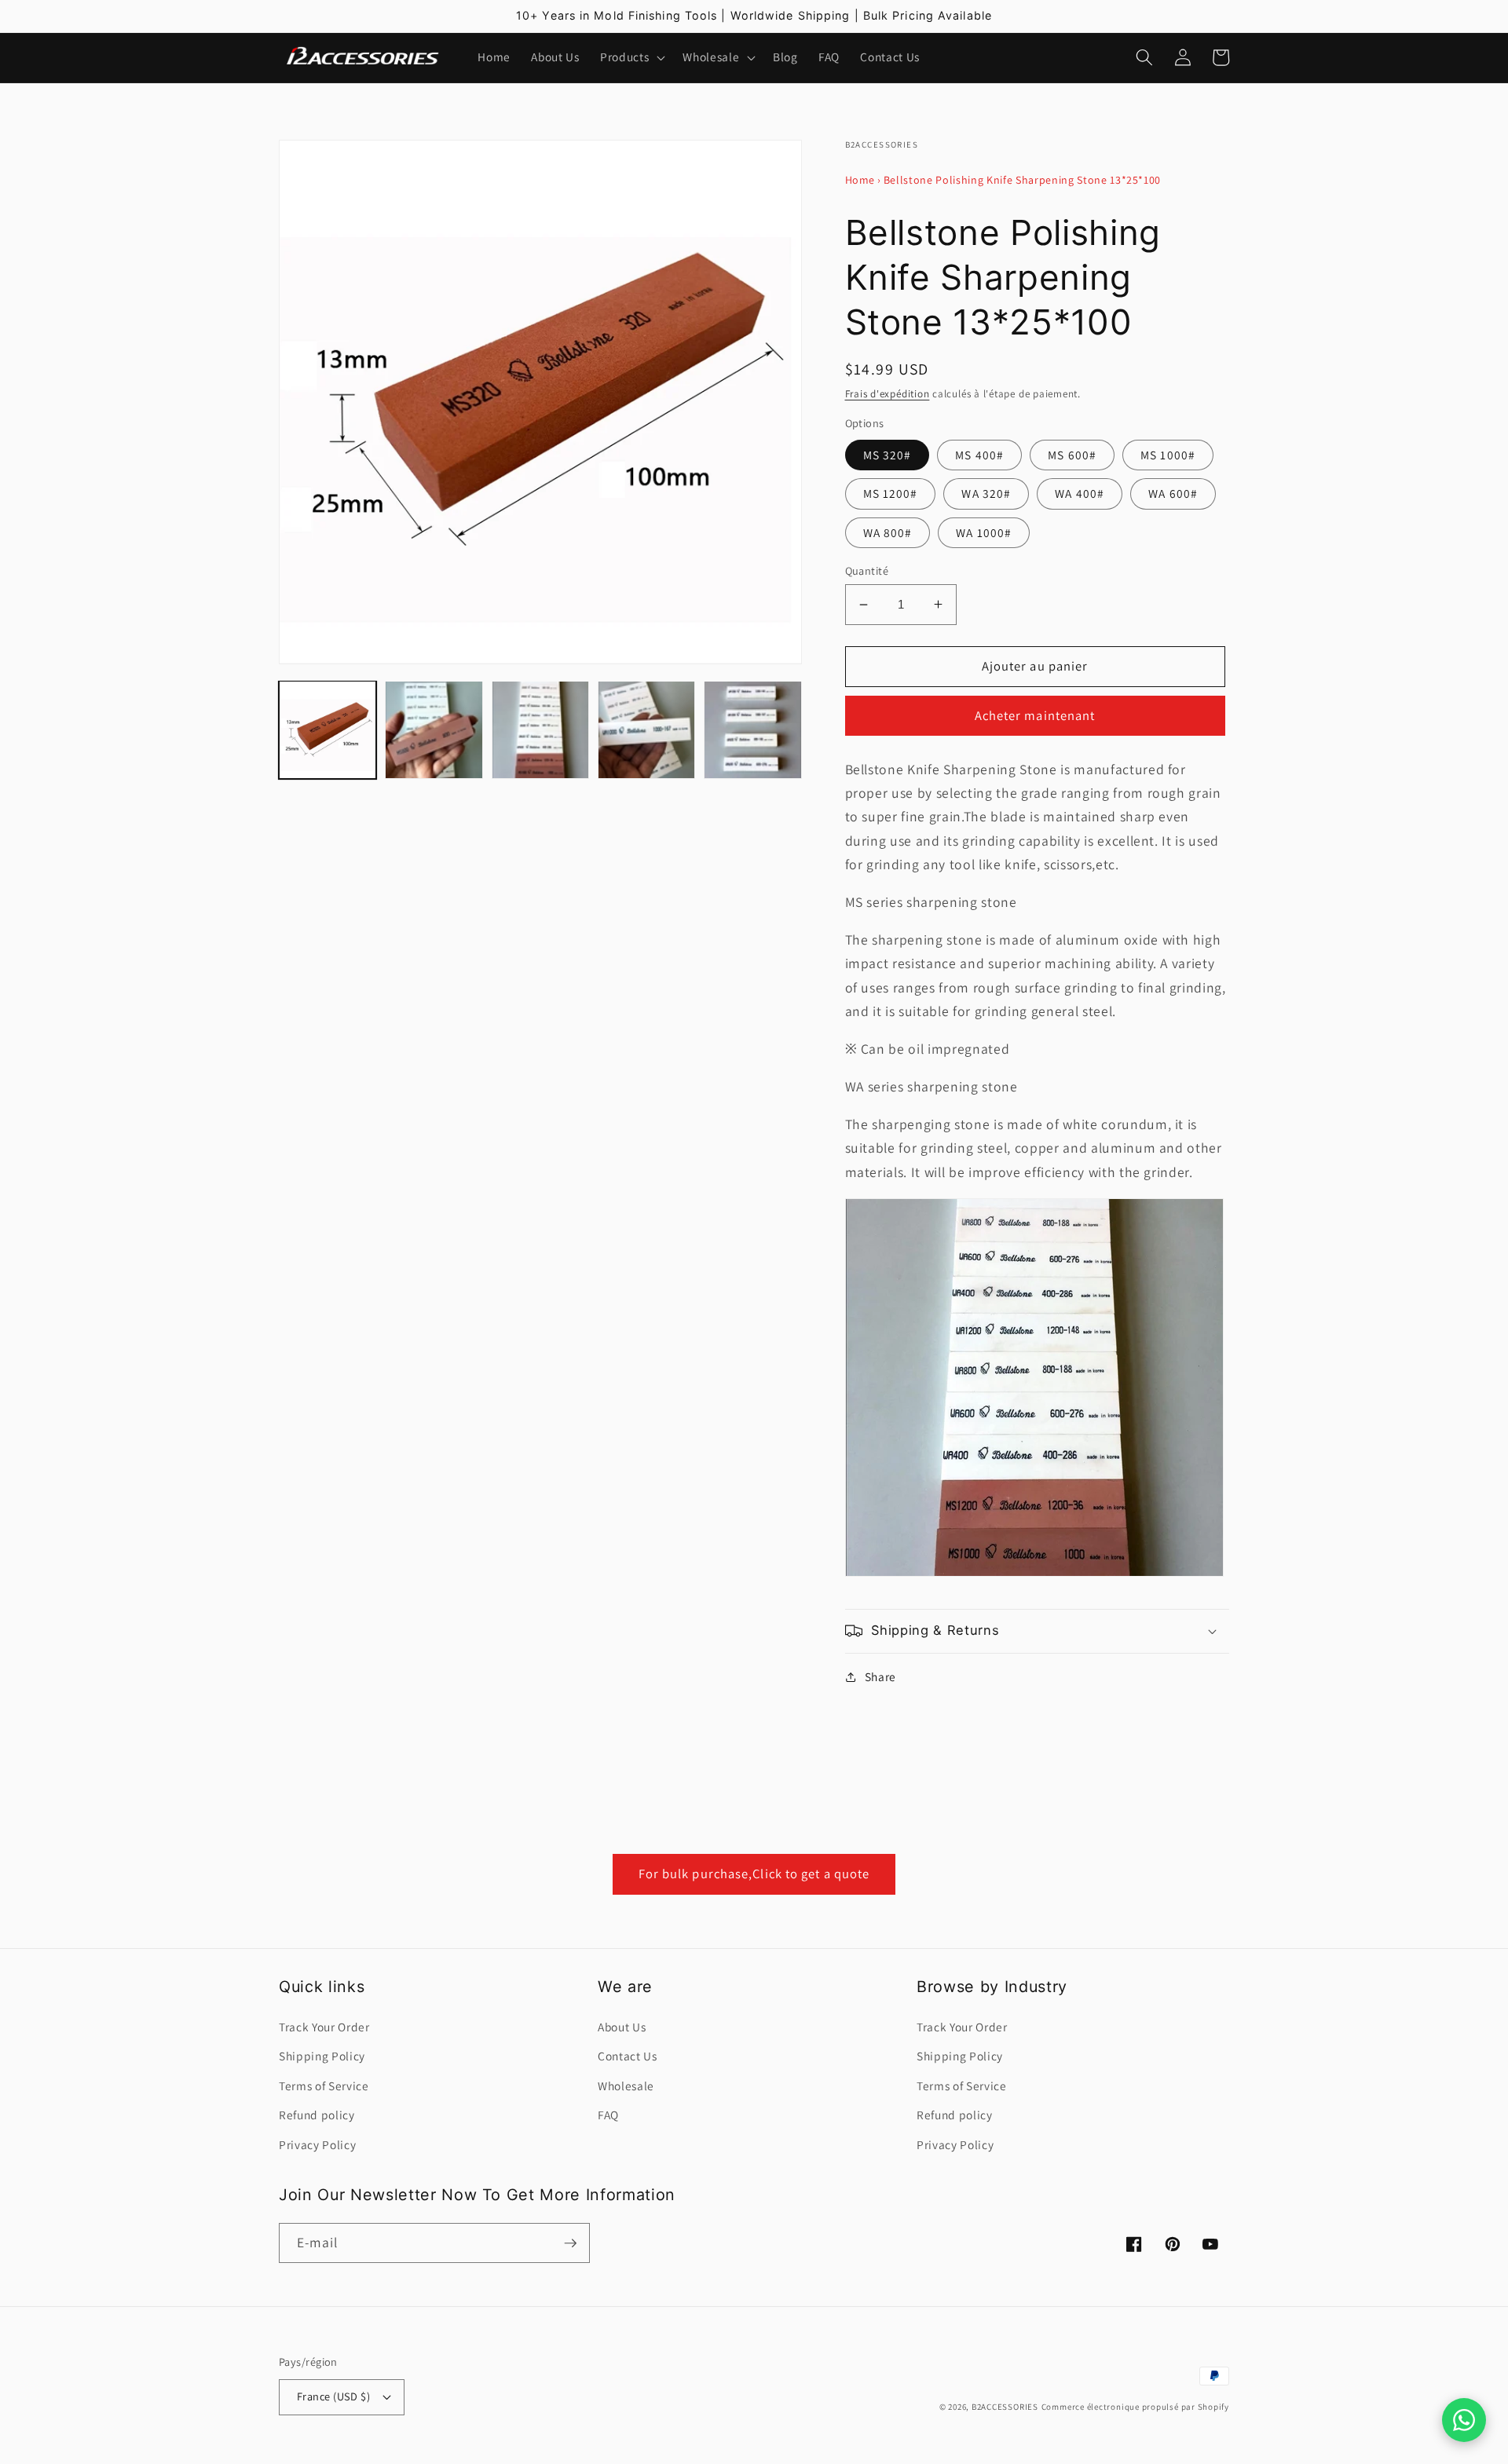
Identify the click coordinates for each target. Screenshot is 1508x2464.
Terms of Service (324, 2086)
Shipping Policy (322, 2056)
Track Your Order (324, 2027)
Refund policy (317, 2115)
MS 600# (1072, 455)
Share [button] (880, 1676)
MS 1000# (1168, 455)
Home (860, 180)
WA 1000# (984, 532)
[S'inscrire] (570, 2243)
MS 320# (888, 455)
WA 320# (986, 493)
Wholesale (626, 2086)
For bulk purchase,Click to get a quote (754, 1874)
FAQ (608, 2115)
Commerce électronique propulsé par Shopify (1135, 2407)
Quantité (867, 570)
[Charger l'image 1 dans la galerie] (328, 729)
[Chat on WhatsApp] (1464, 2420)
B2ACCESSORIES (1005, 2407)
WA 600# (1173, 493)
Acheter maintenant (1035, 715)
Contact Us (628, 2056)
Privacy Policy (317, 2144)
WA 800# (888, 532)
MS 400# (979, 455)
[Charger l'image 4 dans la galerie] (646, 729)
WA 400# (1080, 493)
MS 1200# (891, 493)
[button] (631, 57)
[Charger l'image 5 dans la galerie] (752, 729)
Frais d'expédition (888, 394)
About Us (622, 2027)
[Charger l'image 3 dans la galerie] (540, 729)
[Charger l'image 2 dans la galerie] (434, 729)
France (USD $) (333, 2396)
